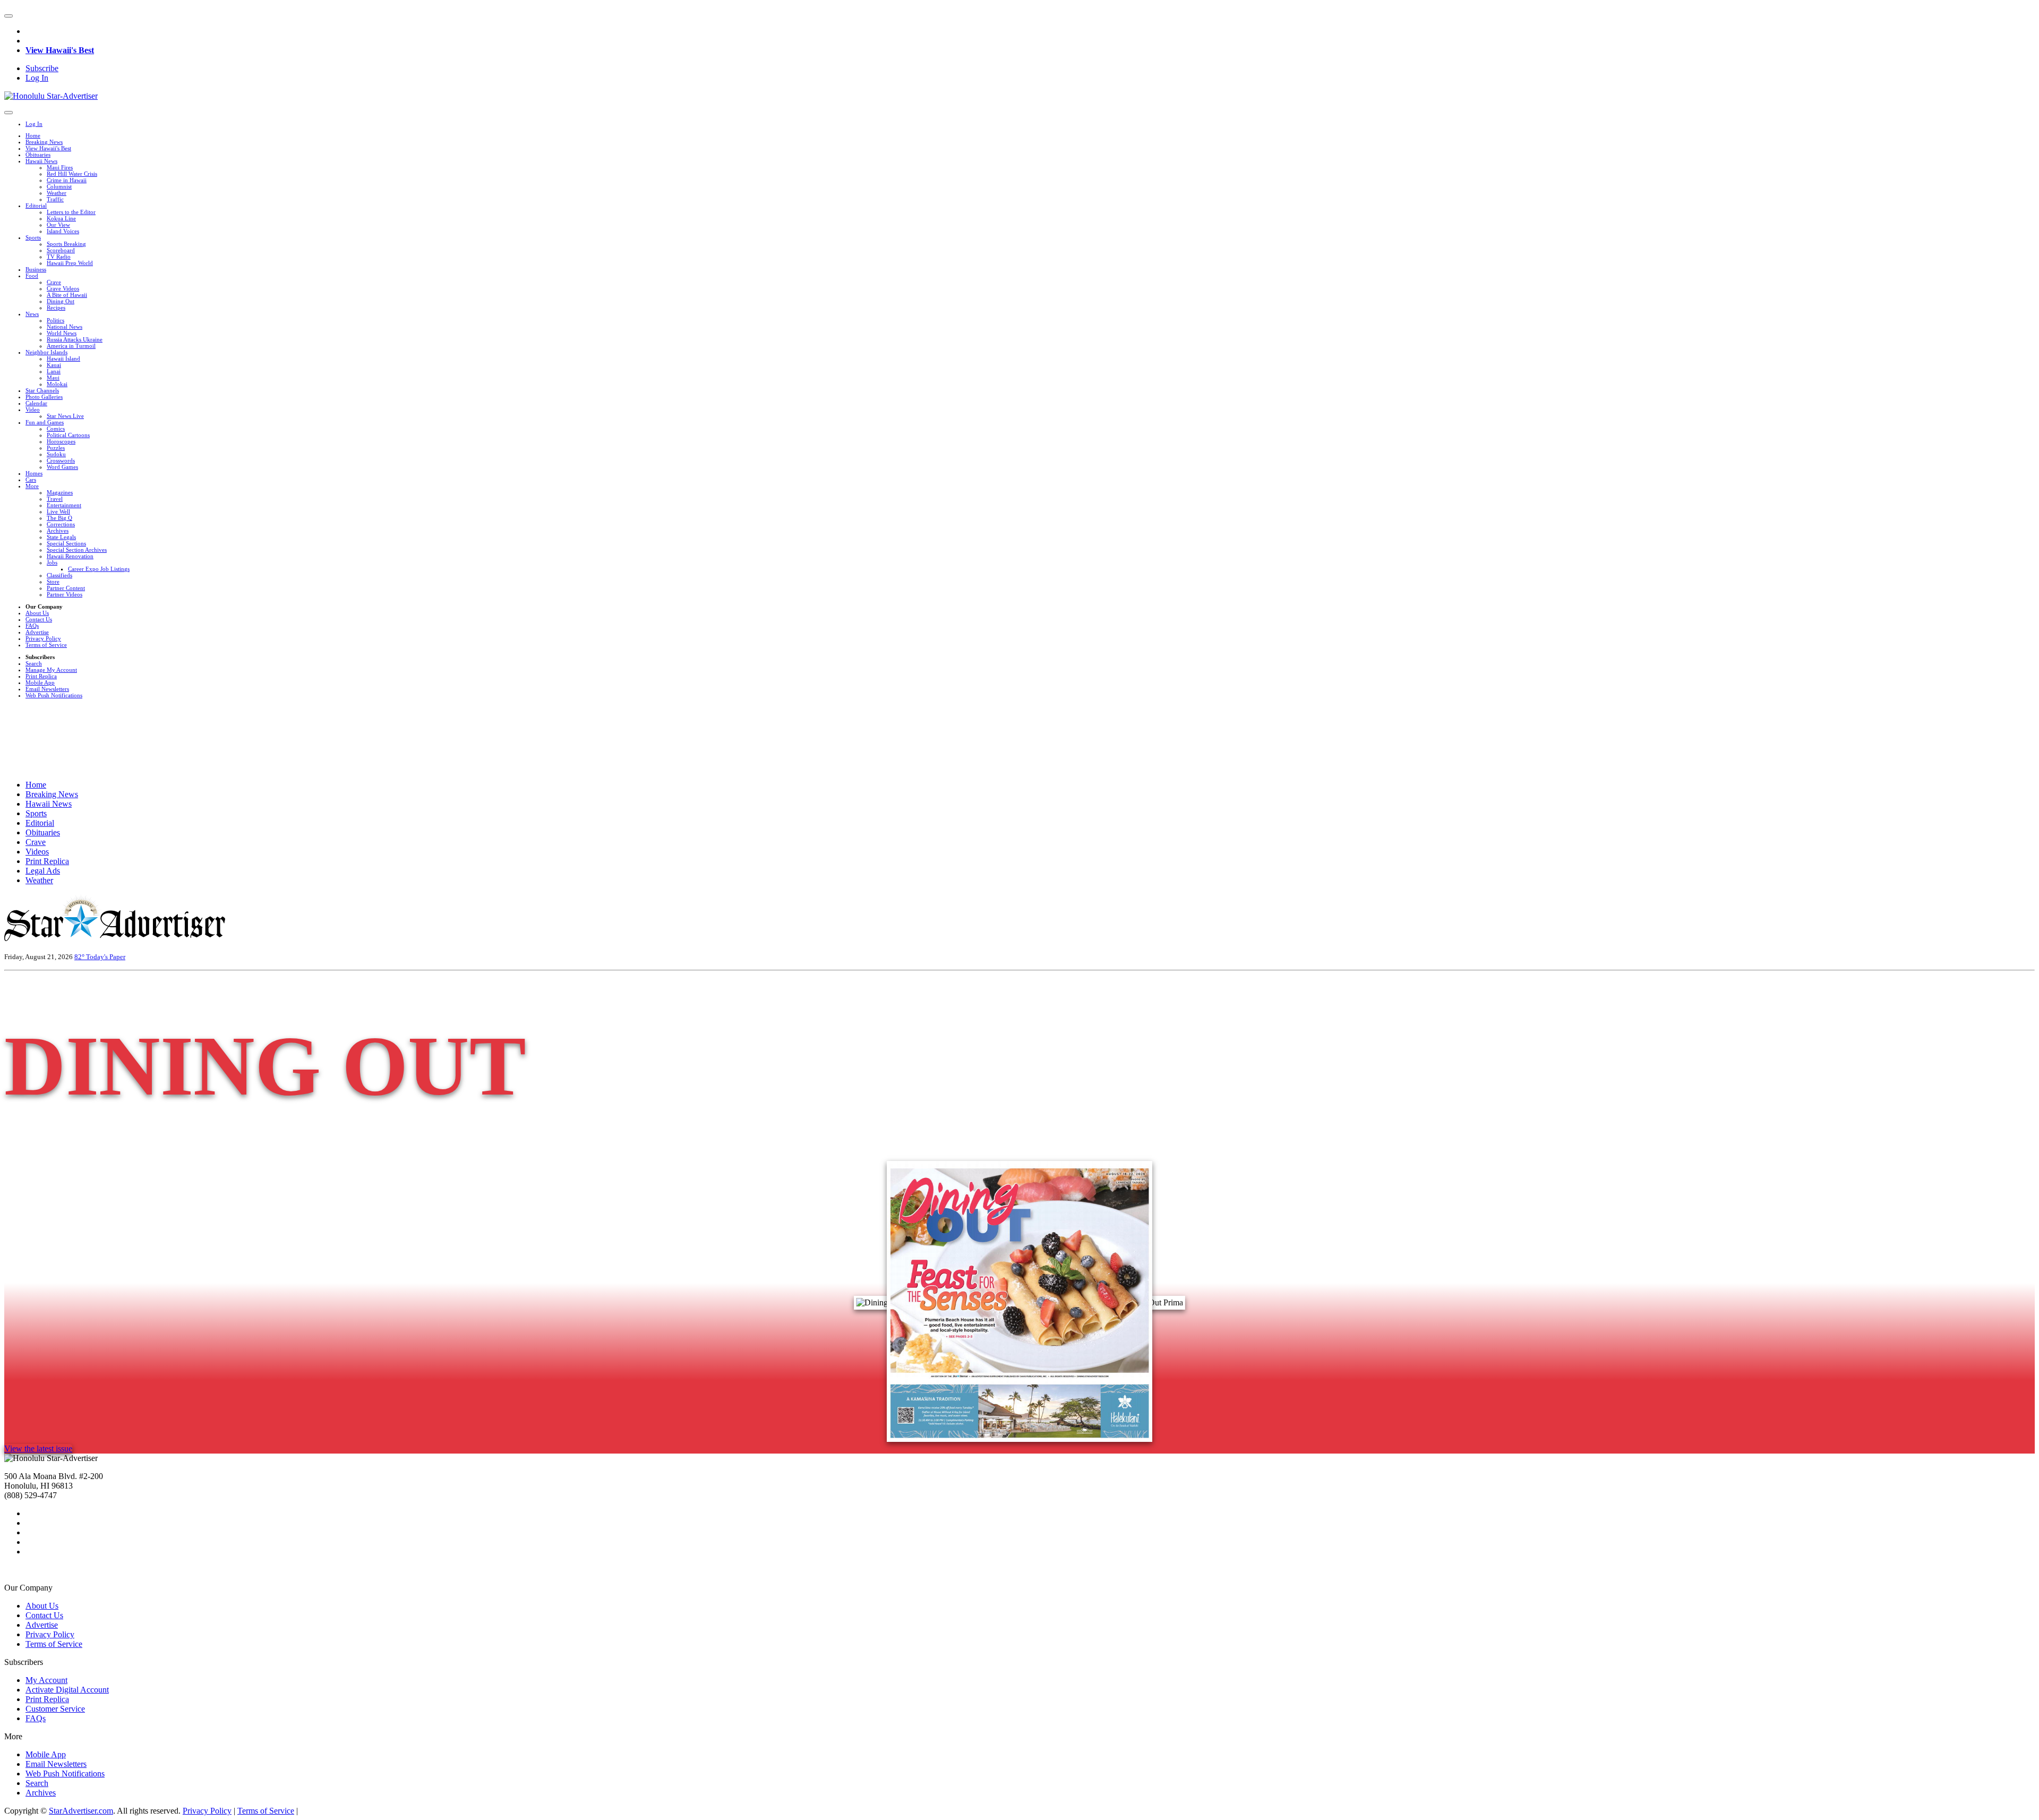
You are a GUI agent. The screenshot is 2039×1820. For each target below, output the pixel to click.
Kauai (54, 365)
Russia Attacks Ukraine (75, 339)
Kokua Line (61, 218)
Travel (55, 499)
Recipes (56, 307)
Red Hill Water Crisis (72, 174)
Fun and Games (45, 422)
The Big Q (59, 518)
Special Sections (66, 543)
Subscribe (42, 68)
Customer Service (55, 1709)
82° (80, 957)
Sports (33, 237)
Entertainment (64, 505)
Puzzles (56, 448)
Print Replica (41, 676)
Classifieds (59, 575)
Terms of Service (46, 645)
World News (62, 333)
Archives (58, 531)
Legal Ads (43, 871)
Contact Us (39, 619)
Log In (37, 78)
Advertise (37, 632)
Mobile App (40, 682)
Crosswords (61, 460)
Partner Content (66, 588)
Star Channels (42, 390)
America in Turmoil (71, 346)
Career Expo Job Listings (99, 569)
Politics (55, 320)
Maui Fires (60, 167)
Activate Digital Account (67, 1690)
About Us (37, 613)
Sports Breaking (66, 244)
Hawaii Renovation (70, 556)
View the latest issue (38, 1449)
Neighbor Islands (46, 352)
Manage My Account (51, 670)
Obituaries (38, 155)
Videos (37, 852)
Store (53, 582)
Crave (54, 282)
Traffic (55, 199)
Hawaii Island (63, 358)
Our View (58, 225)
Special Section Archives (77, 550)
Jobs (52, 562)
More (32, 486)
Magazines (60, 492)
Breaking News (44, 142)
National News (65, 327)
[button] (8, 16)
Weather (57, 193)
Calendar (36, 403)
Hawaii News (41, 161)
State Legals (61, 537)
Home (33, 135)
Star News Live (65, 416)
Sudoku (56, 454)
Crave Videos (63, 288)
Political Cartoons (68, 435)
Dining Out (61, 301)
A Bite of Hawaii (67, 295)
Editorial (36, 206)
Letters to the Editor (71, 212)
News (32, 314)
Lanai (54, 371)
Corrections (61, 524)
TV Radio (59, 257)
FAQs (32, 626)
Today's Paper (106, 957)
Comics (56, 429)
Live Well (58, 511)
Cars (31, 480)
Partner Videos (65, 594)
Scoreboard (61, 250)
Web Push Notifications (54, 695)
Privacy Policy (43, 638)
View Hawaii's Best (60, 50)
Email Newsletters (47, 689)
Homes (34, 473)
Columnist (59, 186)
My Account (46, 1680)
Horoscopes (61, 441)
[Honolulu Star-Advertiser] (51, 96)
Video (33, 409)
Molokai (57, 384)
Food (32, 276)
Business (36, 269)
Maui (53, 378)
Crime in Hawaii (67, 180)
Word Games (62, 467)
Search (34, 663)
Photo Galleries (44, 397)
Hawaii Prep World (70, 263)
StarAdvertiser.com (81, 1811)
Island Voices (63, 231)
